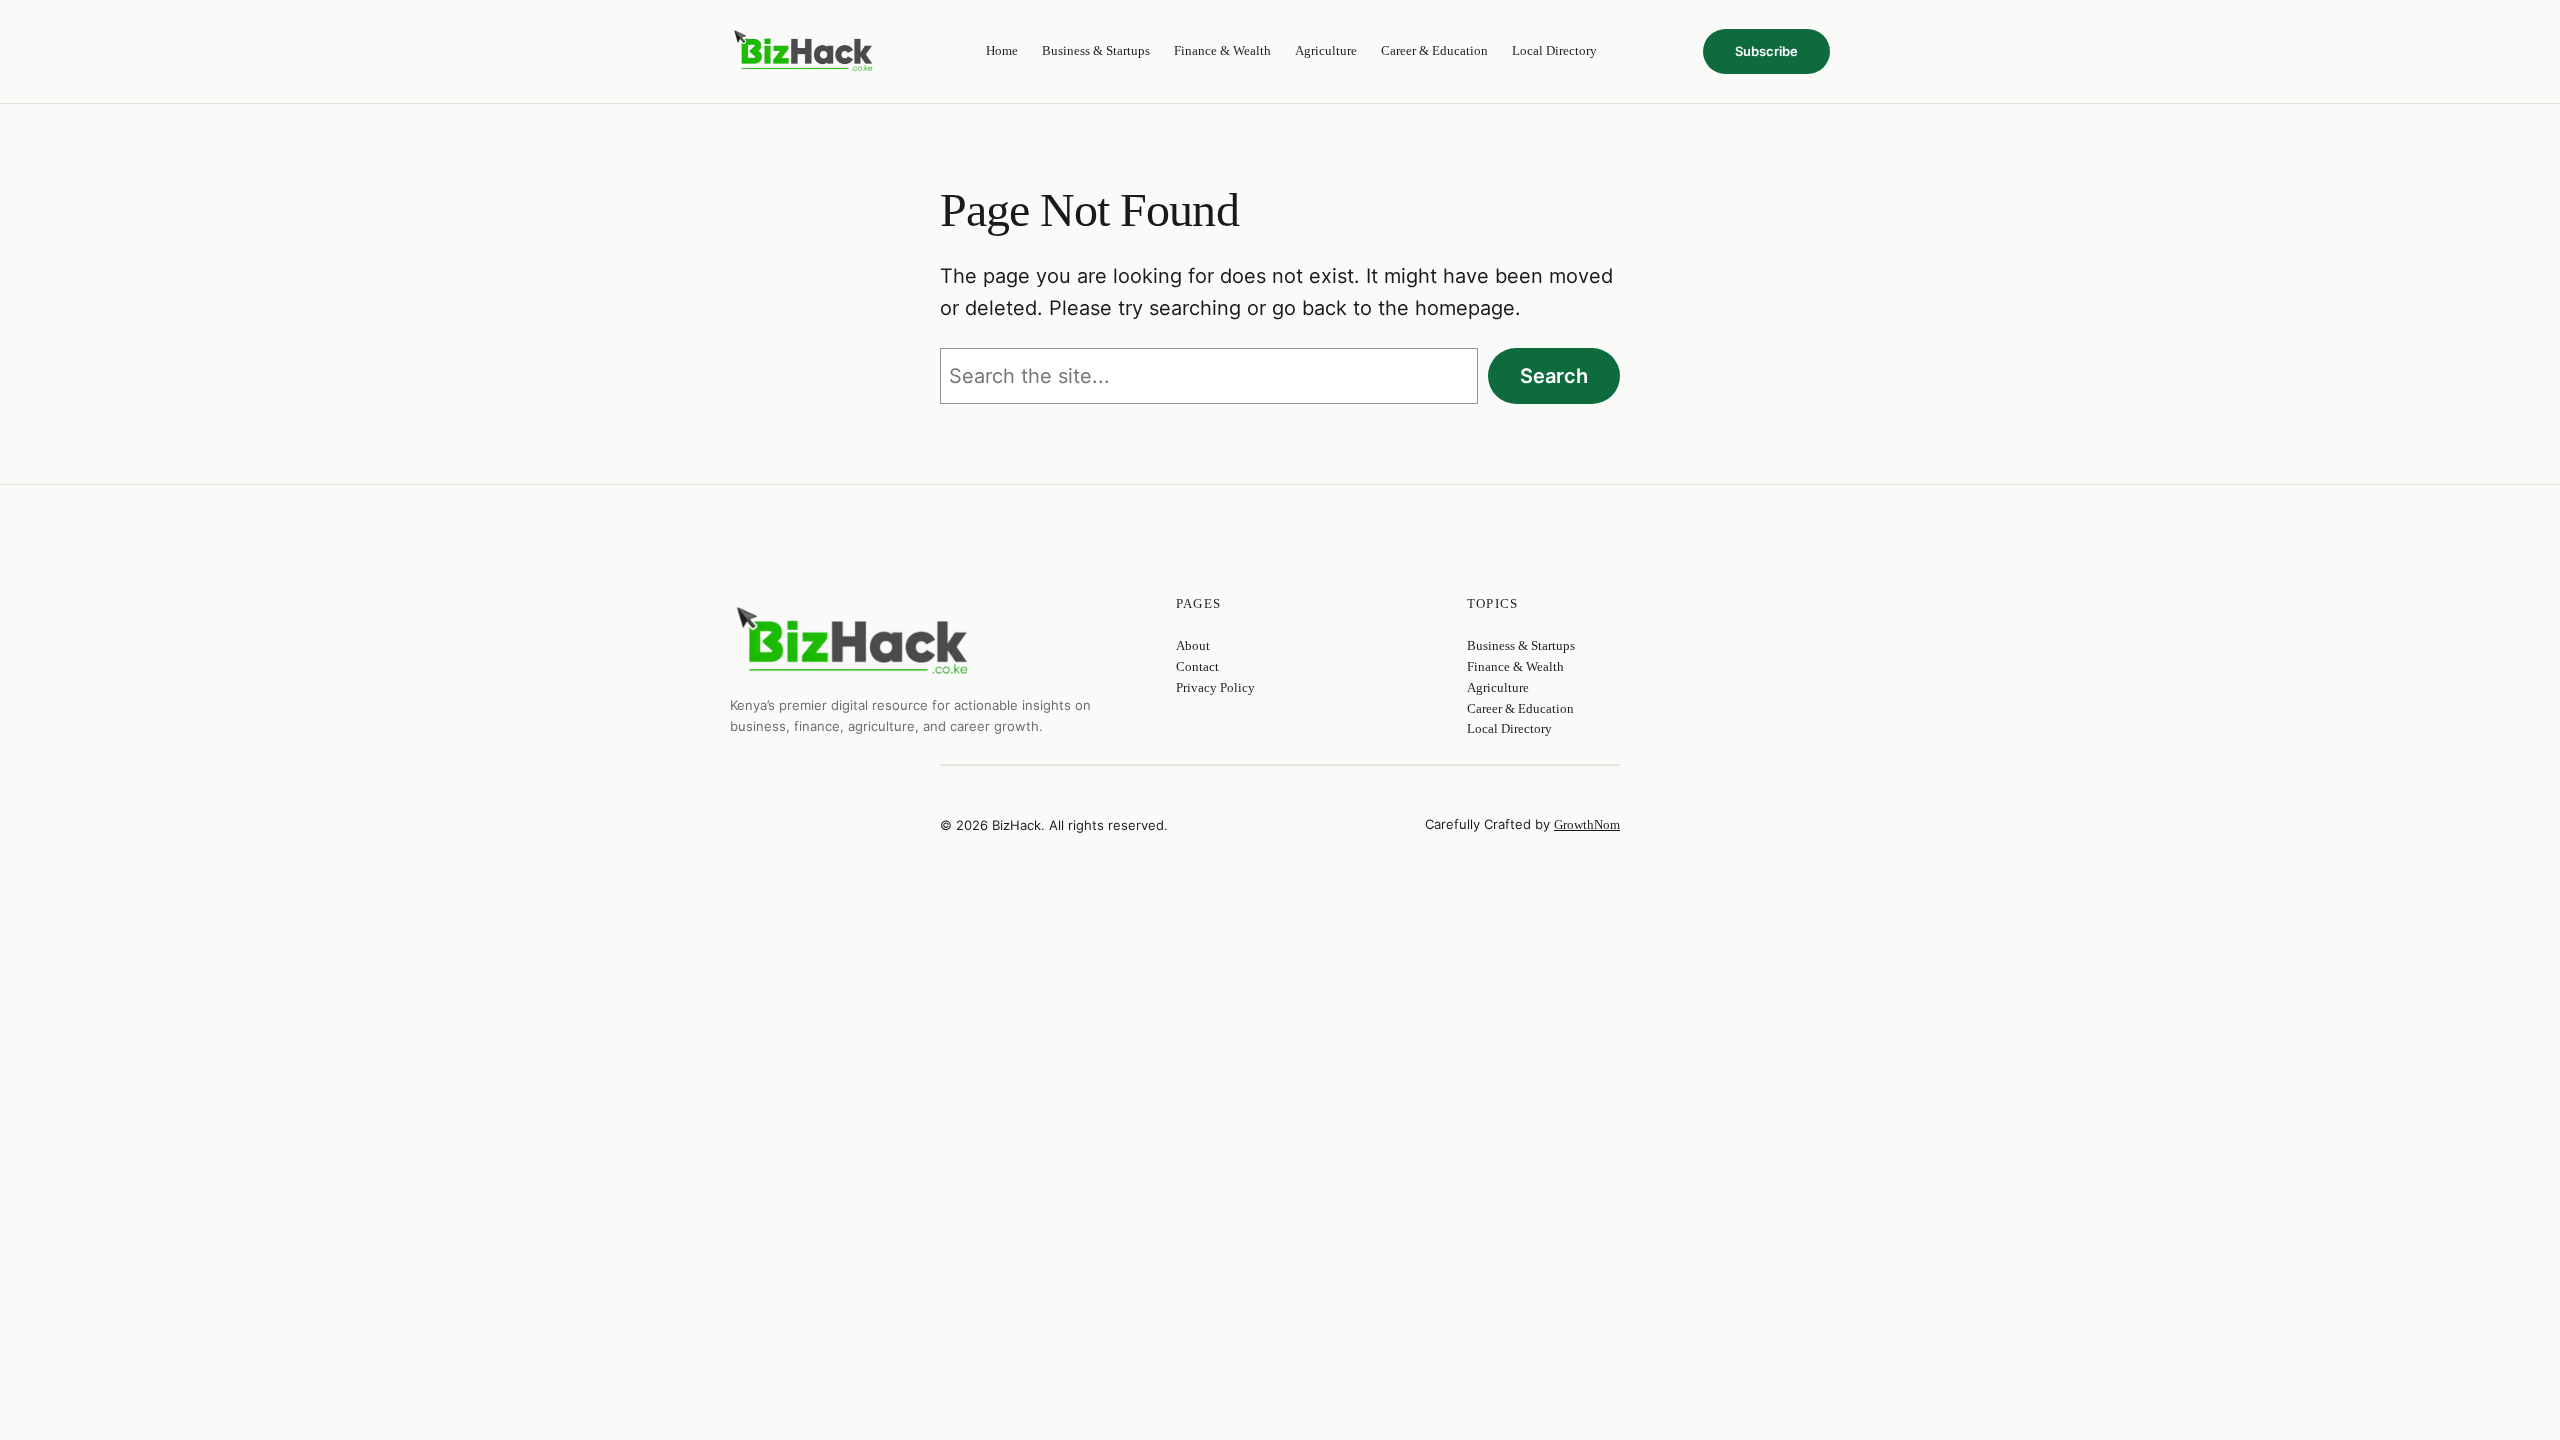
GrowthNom (1587, 824)
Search (1554, 376)
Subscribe (1766, 51)
